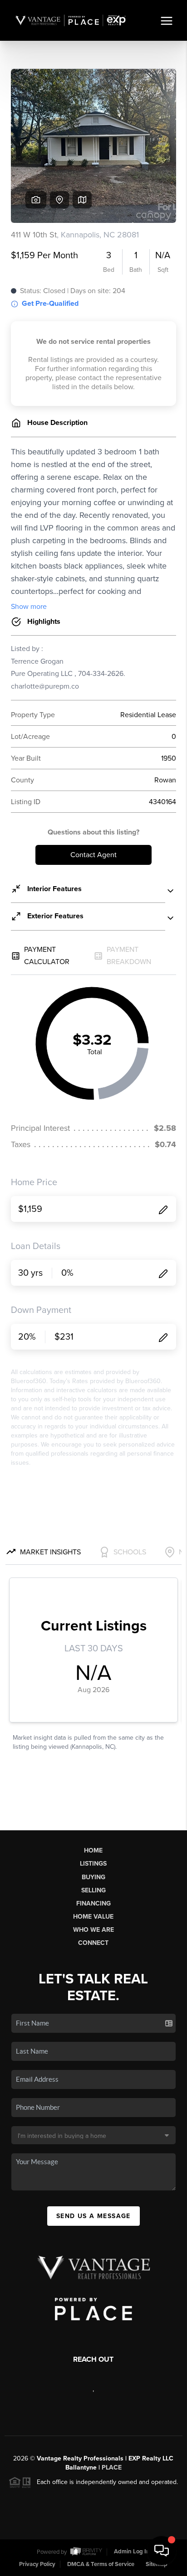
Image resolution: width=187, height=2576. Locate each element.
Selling (93, 1890)
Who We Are (93, 1930)
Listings (93, 1864)
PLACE (112, 2467)
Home (93, 1850)
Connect (93, 1943)
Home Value (93, 1917)
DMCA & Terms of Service (101, 2564)
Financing (93, 1903)
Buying (93, 1877)
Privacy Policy (37, 2564)
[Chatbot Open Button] (162, 2551)
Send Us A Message (93, 2216)
